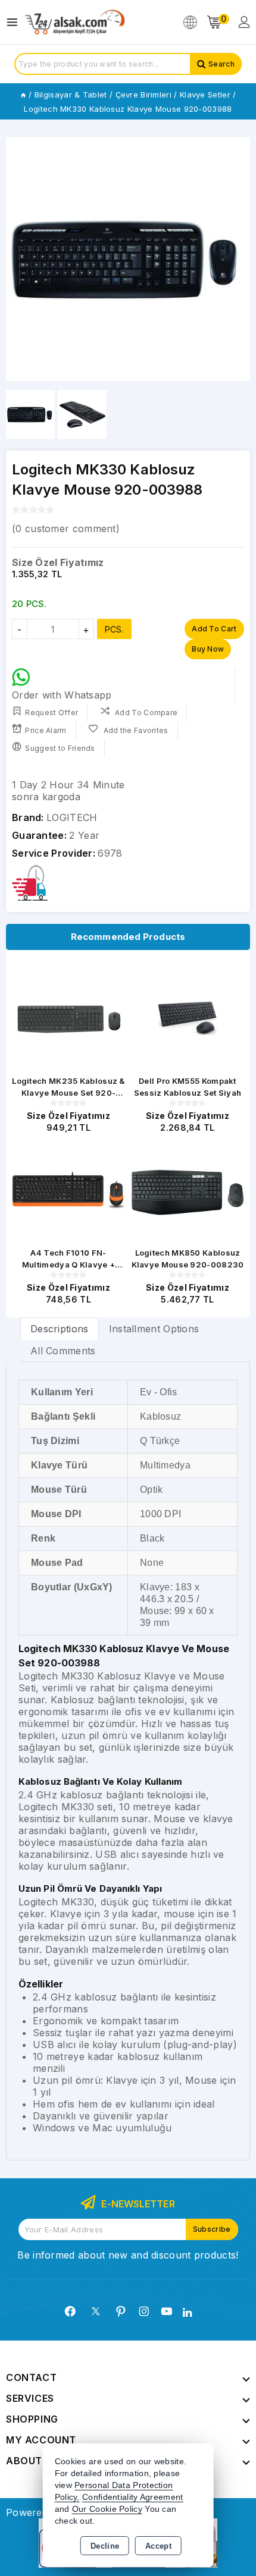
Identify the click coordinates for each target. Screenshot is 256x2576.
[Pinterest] (121, 2311)
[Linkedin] (187, 2313)
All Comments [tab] (63, 1351)
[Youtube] (167, 2311)
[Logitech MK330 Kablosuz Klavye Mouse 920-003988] (128, 259)
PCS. (114, 629)
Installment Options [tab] (154, 1329)
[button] (20, 259)
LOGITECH (72, 817)
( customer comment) (66, 529)
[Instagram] (144, 2311)
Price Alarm (46, 730)
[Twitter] (96, 2311)
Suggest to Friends (60, 748)
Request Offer (51, 713)
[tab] (60, 1328)
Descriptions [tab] (60, 1329)
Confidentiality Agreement (133, 2497)
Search (221, 64)
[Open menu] (15, 22)
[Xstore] (75, 22)
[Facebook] (70, 2311)
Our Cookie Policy (107, 2509)
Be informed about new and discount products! (128, 2255)
